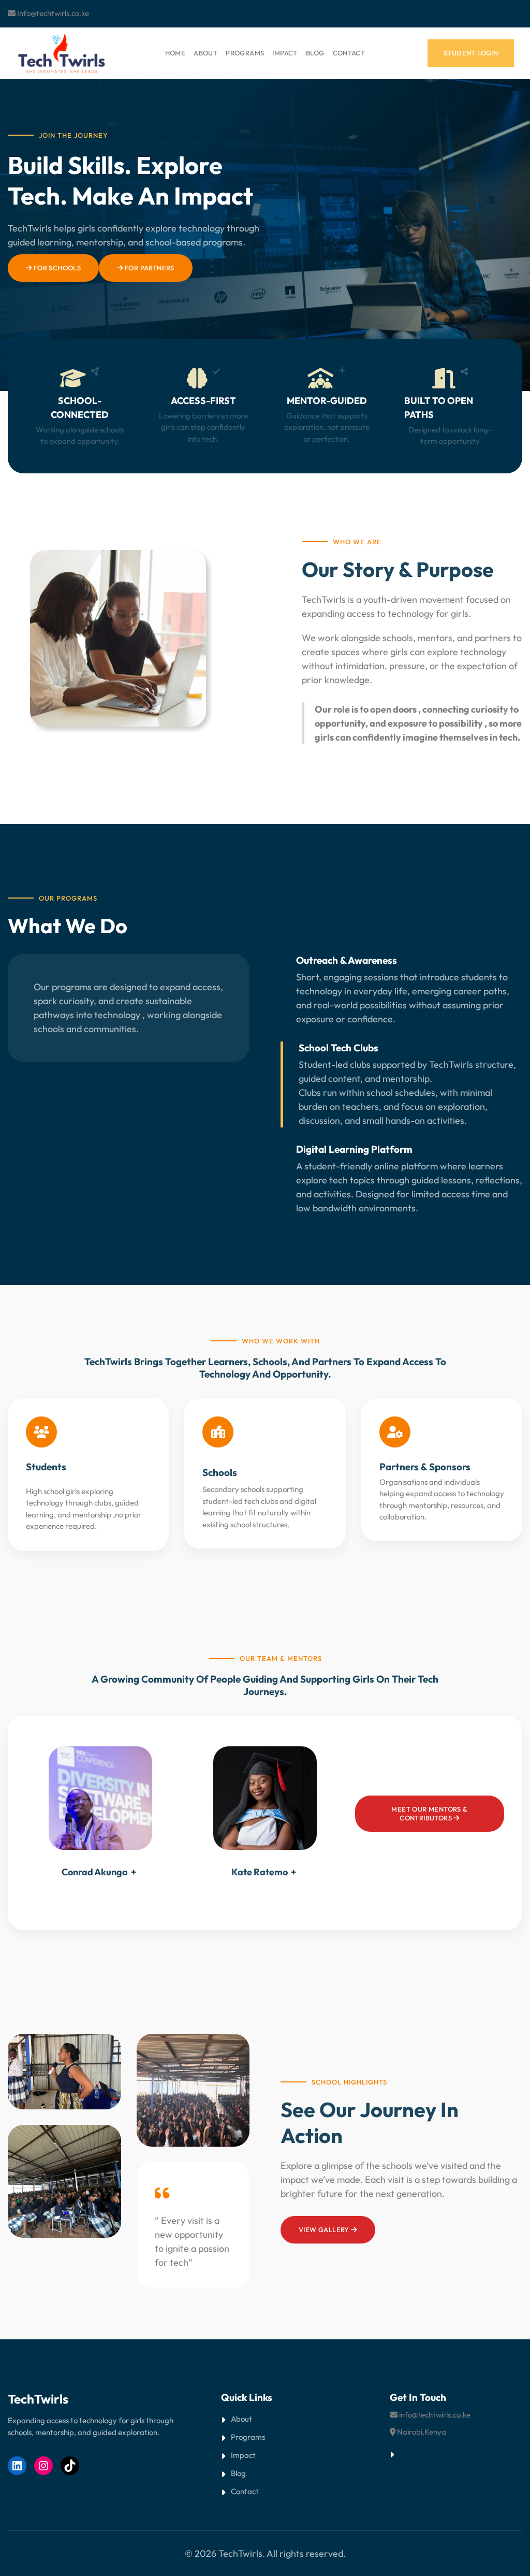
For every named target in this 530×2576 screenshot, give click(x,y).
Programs (248, 2437)
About (241, 2419)
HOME (175, 53)
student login (471, 53)
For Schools (56, 268)
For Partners (149, 268)
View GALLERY (325, 2230)
